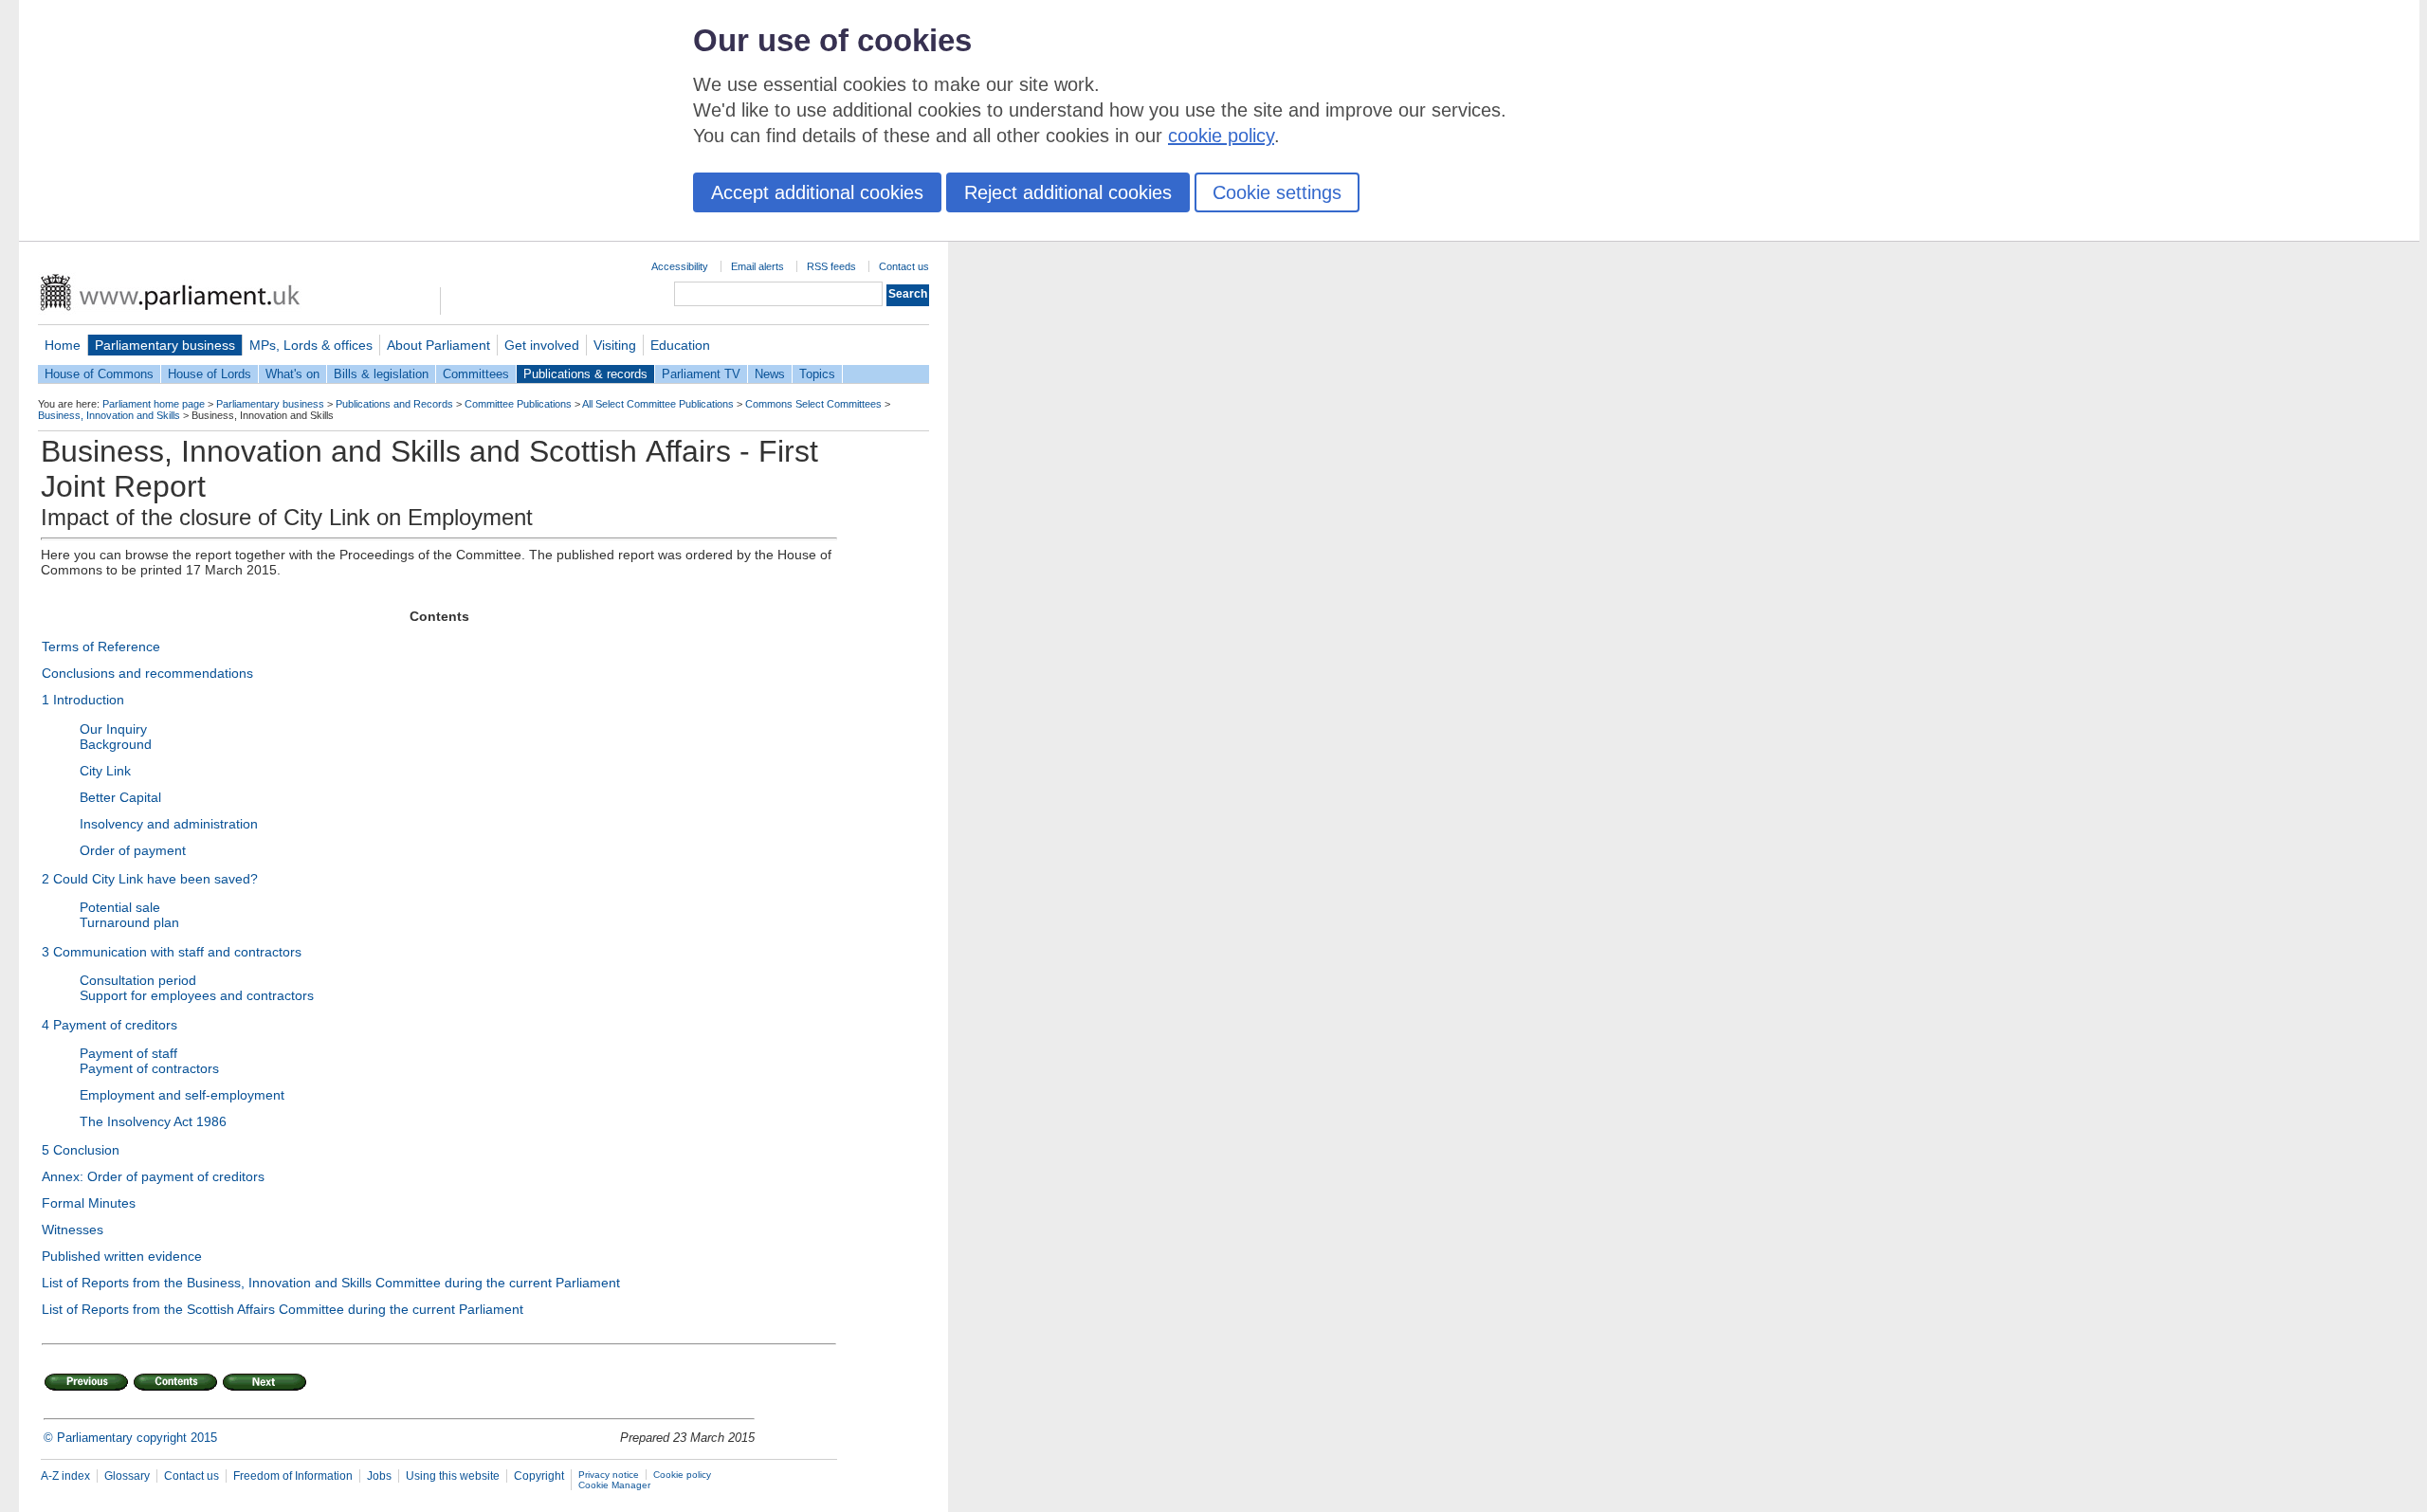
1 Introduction (83, 700)
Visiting (615, 345)
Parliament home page (154, 404)
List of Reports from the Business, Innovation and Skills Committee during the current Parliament (331, 1283)
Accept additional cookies (817, 192)
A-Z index (65, 1476)
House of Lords (210, 374)
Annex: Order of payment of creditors (153, 1176)
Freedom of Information (293, 1476)
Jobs (379, 1476)
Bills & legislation (381, 374)
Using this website (453, 1476)
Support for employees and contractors (197, 995)
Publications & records (585, 374)
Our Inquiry (113, 729)
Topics (817, 374)
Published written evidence (122, 1256)
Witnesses (73, 1230)
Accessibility (680, 266)
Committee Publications (518, 404)
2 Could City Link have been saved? (150, 879)
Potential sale (120, 907)
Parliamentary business (165, 345)
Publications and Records (394, 404)
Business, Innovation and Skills (109, 415)
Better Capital (120, 797)
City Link (105, 771)
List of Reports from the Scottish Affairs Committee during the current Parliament (283, 1309)
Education (680, 345)
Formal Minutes (89, 1203)
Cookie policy (682, 1475)
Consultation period (138, 980)
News (770, 374)
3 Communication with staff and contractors (172, 952)
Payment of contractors (149, 1068)
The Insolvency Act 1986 (153, 1121)
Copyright (539, 1476)
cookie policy (1221, 136)
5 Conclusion (81, 1150)
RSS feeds (831, 266)
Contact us (904, 266)
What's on (292, 374)
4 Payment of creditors (109, 1025)
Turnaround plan (129, 922)
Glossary (127, 1476)
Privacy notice (609, 1475)
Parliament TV (701, 374)
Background (116, 744)
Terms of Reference (101, 647)
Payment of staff (128, 1053)
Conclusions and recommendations (147, 673)
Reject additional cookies (1068, 192)
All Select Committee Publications (658, 404)
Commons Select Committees (813, 404)
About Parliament (438, 345)
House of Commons (99, 374)
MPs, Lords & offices (311, 345)
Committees (476, 374)
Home (63, 345)
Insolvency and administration (169, 824)
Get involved (542, 345)
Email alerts (757, 266)
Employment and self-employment (182, 1095)
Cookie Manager (614, 1485)
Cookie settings (1277, 192)
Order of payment (133, 850)
